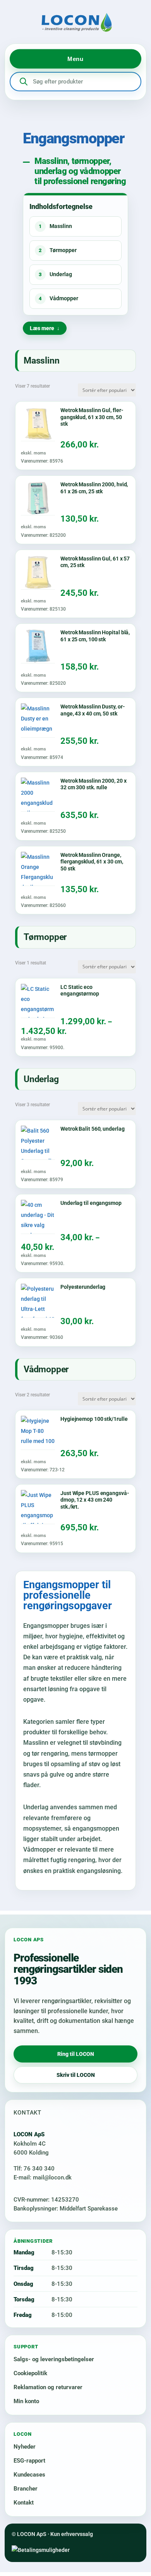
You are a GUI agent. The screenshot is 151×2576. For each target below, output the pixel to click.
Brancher (26, 2489)
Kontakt (24, 2503)
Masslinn (55, 226)
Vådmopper (58, 298)
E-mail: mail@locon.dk (43, 2177)
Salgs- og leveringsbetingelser (54, 2359)
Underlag (55, 274)
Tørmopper (58, 250)
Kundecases (29, 2475)
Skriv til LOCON (76, 2075)
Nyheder (25, 2447)
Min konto (26, 2401)
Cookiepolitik (30, 2373)
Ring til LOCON (76, 2054)
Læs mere (42, 328)
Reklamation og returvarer (48, 2387)
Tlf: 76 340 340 (34, 2169)
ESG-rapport (29, 2461)
